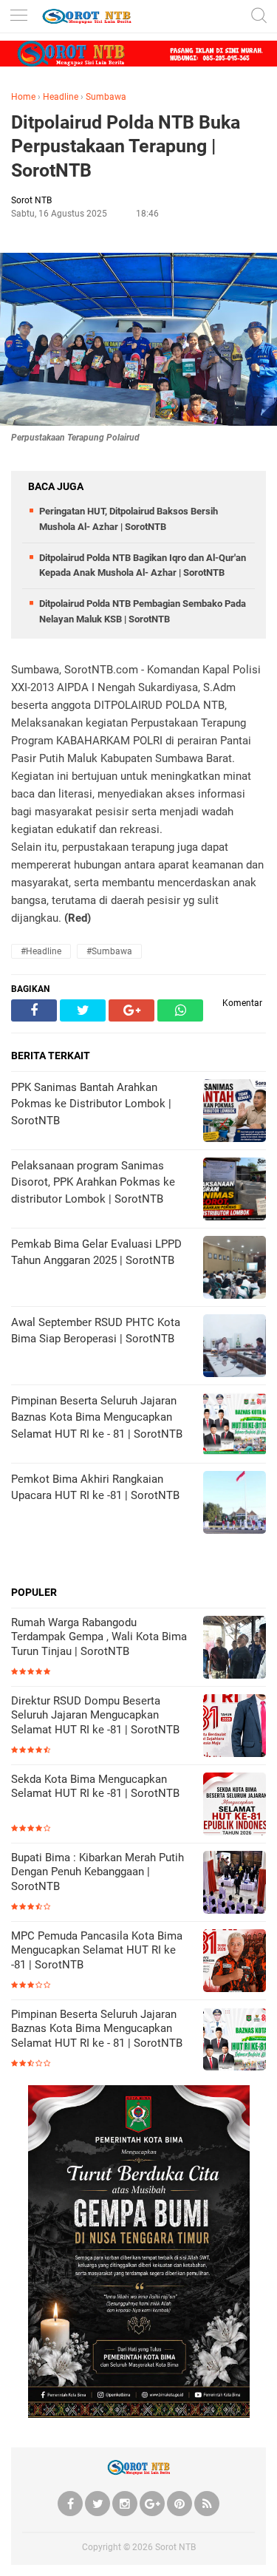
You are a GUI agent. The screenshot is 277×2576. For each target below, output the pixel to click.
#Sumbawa (109, 951)
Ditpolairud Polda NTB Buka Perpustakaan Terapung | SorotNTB (126, 146)
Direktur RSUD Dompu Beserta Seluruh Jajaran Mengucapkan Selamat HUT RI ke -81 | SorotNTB (95, 1715)
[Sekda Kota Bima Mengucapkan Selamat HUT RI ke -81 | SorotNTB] (235, 1805)
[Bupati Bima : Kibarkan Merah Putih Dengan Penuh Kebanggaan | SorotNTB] (235, 1884)
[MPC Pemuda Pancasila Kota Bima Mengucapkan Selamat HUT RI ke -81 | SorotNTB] (235, 1962)
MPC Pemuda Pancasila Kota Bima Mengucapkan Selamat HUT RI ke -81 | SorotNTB (97, 1950)
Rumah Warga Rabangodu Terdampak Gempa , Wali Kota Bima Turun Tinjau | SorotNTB (99, 1637)
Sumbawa (106, 97)
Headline (61, 97)
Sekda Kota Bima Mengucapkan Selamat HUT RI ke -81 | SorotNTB (95, 1787)
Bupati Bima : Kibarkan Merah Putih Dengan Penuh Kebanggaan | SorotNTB (98, 1872)
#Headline (41, 951)
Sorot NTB (175, 2547)
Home (23, 97)
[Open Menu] (18, 17)
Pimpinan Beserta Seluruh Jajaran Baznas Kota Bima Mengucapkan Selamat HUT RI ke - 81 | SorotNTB (97, 2029)
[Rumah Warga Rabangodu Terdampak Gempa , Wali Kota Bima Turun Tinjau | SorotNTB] (235, 1649)
